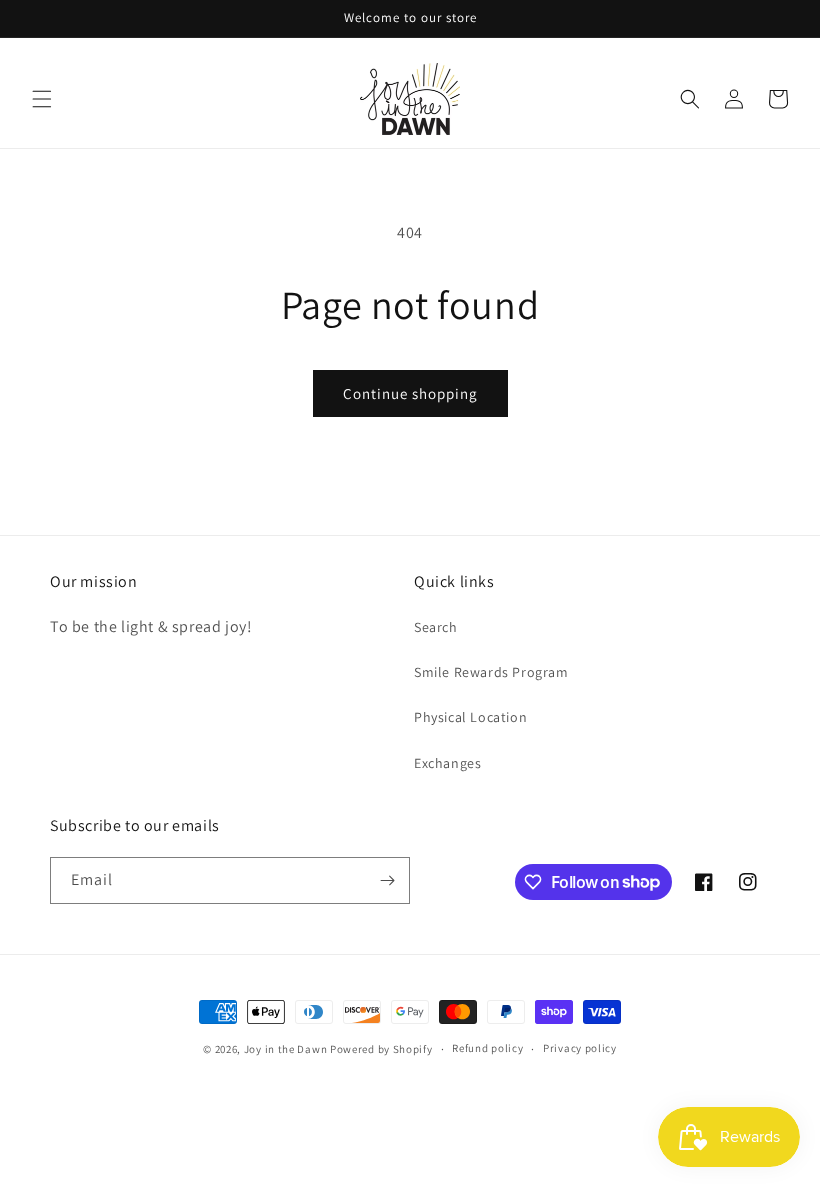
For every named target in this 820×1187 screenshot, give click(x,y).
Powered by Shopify (381, 1049)
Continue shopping (410, 393)
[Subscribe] (387, 880)
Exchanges (447, 763)
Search (436, 627)
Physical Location (470, 717)
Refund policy (487, 1048)
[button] (42, 99)
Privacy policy (580, 1048)
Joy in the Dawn (286, 1049)
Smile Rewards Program (491, 672)
